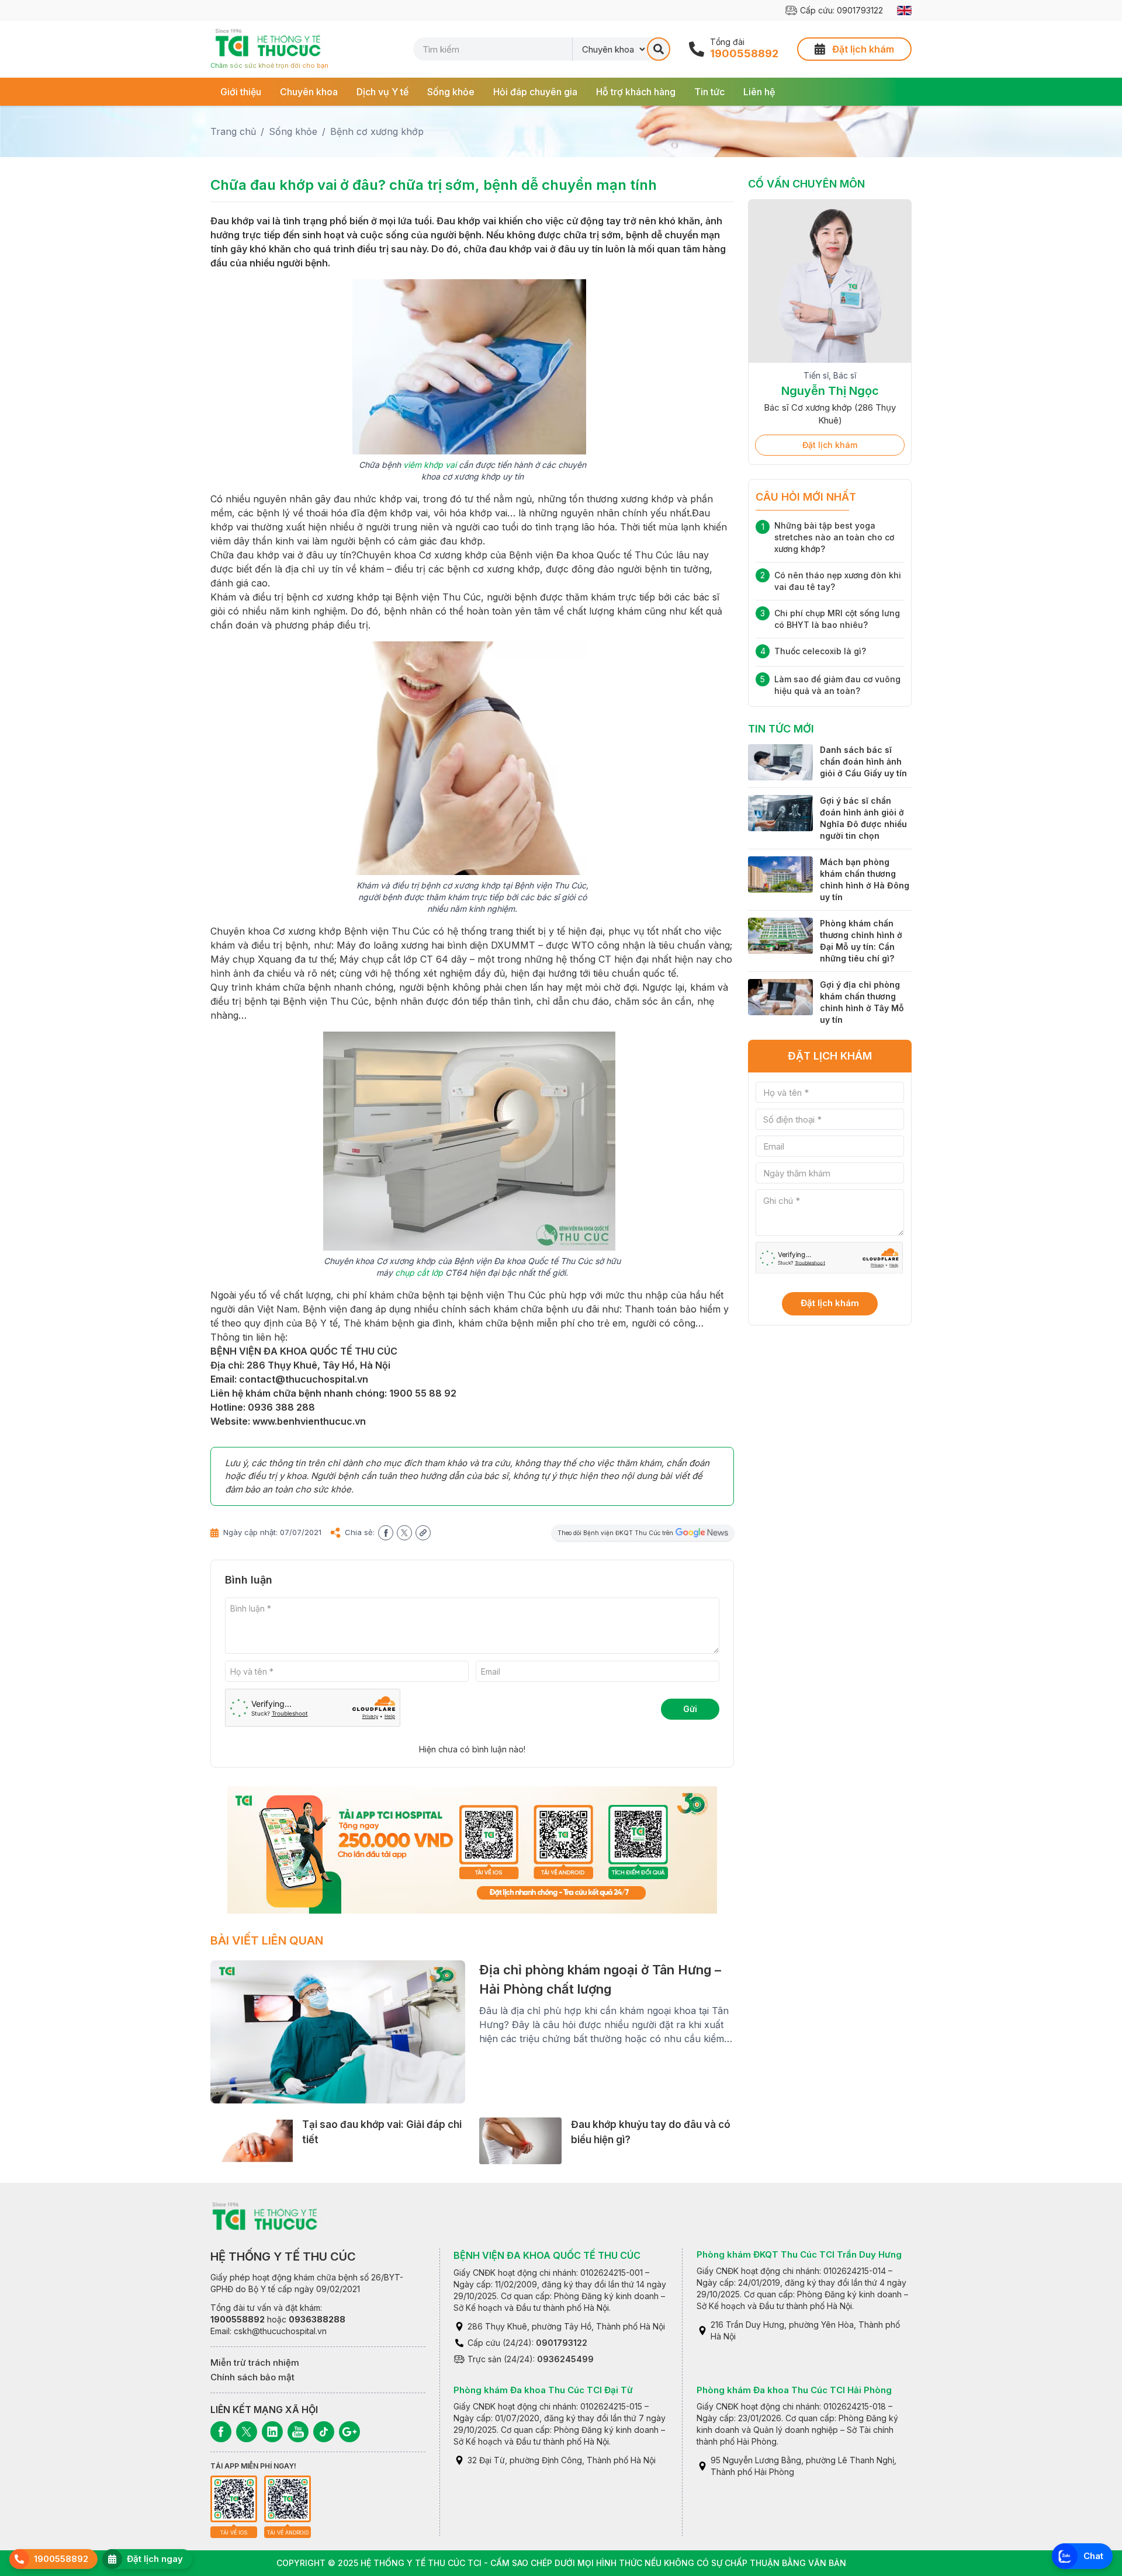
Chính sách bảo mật (252, 2377)
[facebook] (386, 1533)
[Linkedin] (272, 2432)
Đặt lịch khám (830, 445)
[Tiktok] (324, 2432)
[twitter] (404, 1533)
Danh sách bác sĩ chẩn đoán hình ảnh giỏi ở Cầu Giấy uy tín (863, 761)
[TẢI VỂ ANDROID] (288, 2499)
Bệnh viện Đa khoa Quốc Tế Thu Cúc (547, 2255)
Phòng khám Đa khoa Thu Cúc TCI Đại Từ (543, 2390)
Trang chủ (233, 131)
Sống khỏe (451, 92)
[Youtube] (298, 2432)
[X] (247, 2432)
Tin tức (709, 92)
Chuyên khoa (309, 92)
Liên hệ (759, 92)
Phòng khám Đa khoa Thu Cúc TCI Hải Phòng (794, 2390)
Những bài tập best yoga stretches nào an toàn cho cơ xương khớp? (834, 537)
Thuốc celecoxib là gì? (820, 651)
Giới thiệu (241, 92)
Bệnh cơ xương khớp (377, 131)
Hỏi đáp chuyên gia (535, 92)
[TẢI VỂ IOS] (234, 2499)
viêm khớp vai (430, 465)
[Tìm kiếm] (659, 49)
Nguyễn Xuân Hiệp (830, 391)
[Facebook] (221, 2432)
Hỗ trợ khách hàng (636, 92)
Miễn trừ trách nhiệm (255, 2363)
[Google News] (349, 2432)
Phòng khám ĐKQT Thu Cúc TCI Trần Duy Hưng (799, 2254)
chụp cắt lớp (419, 1273)
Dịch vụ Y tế (382, 92)
